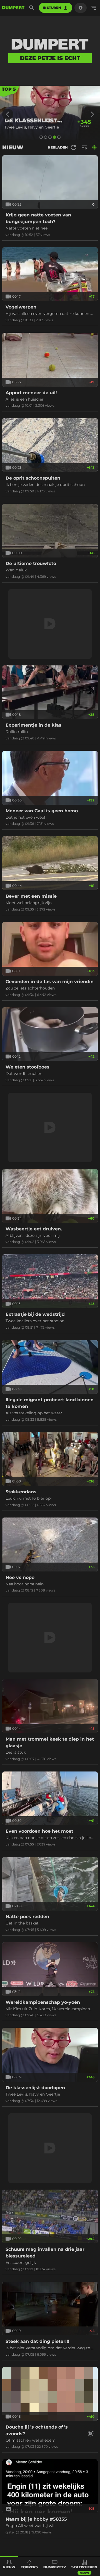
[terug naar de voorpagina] (13, 8)
